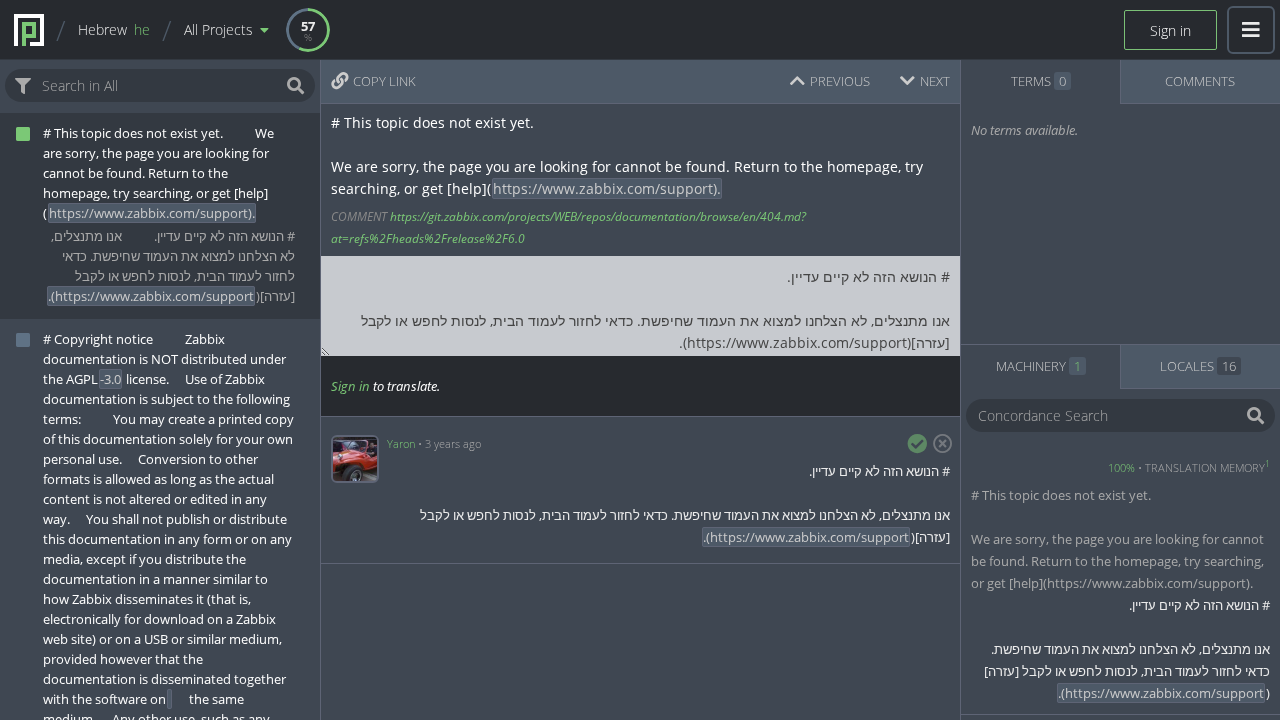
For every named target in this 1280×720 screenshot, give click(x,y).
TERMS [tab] (1038, 81)
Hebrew (114, 29)
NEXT (935, 81)
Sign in (1170, 30)
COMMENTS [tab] (1200, 81)
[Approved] (917, 444)
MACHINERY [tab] (1038, 366)
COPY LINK (384, 81)
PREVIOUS (840, 81)
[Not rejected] (939, 444)
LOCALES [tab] (1198, 366)
